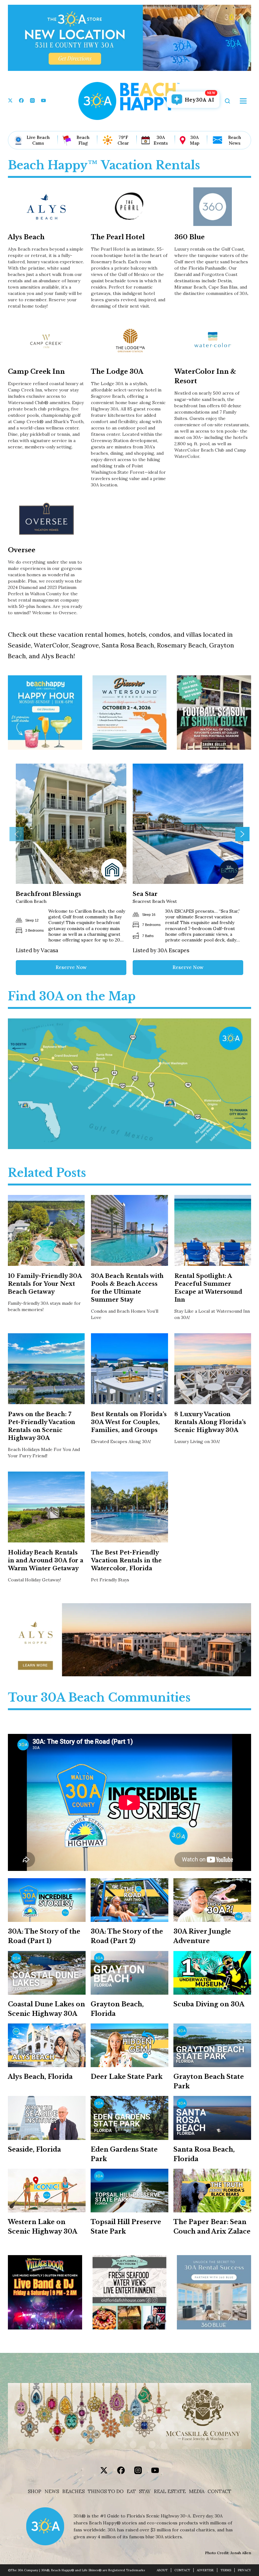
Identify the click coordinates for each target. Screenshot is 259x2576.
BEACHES (73, 2492)
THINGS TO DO (106, 2492)
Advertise (205, 2570)
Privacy (244, 2570)
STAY (145, 2492)
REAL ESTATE (170, 2492)
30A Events (161, 140)
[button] (17, 834)
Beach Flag (83, 140)
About (162, 2570)
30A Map (195, 140)
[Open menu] (243, 101)
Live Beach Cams (38, 140)
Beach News (235, 140)
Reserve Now (71, 967)
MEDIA (197, 2492)
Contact (219, 2492)
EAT (131, 2492)
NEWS (52, 2492)
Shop (35, 2492)
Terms (226, 2570)
